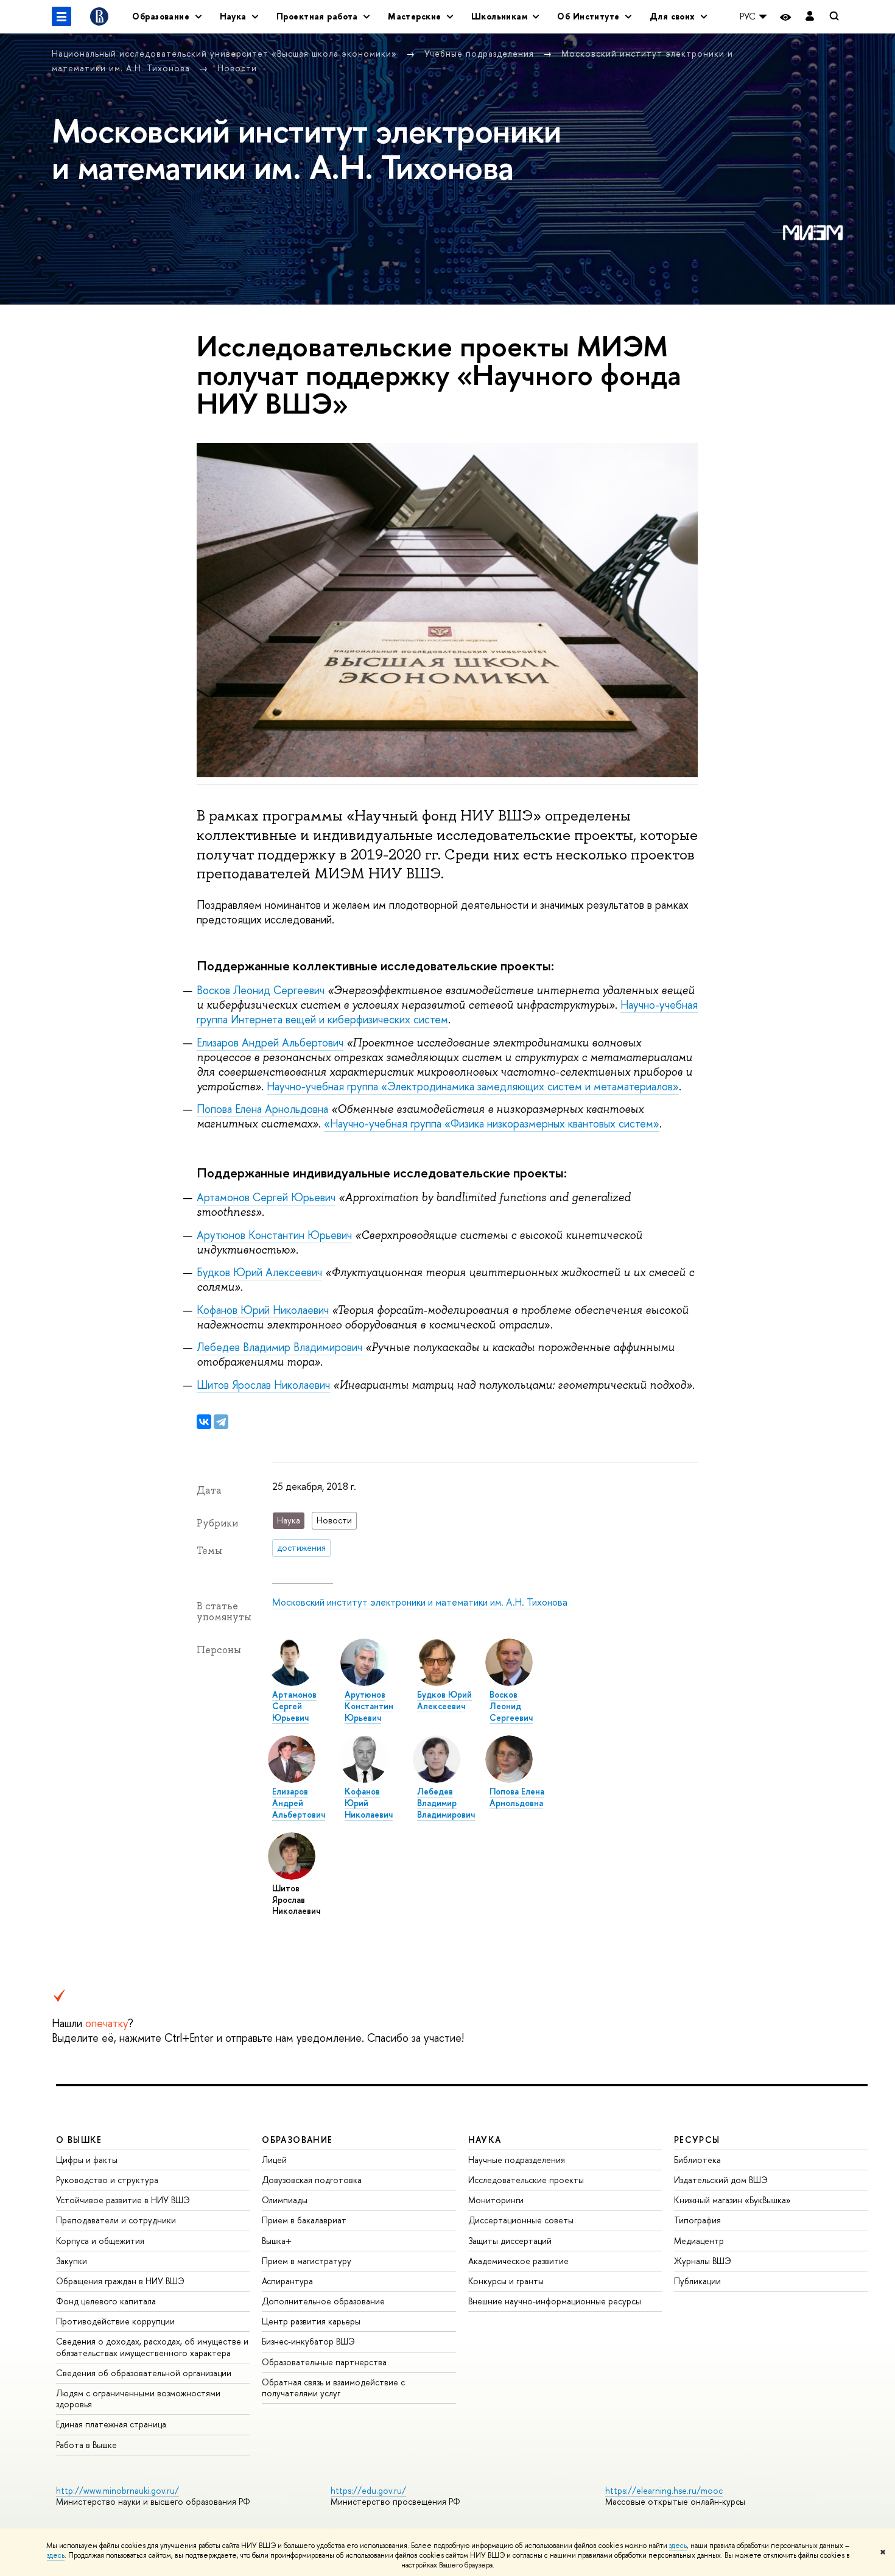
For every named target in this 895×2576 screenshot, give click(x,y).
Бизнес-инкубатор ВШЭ (308, 2341)
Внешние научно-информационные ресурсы (555, 2301)
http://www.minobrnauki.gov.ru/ (118, 2490)
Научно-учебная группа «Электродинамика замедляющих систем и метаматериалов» (473, 1086)
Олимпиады (285, 2200)
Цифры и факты (87, 2160)
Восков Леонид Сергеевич (261, 990)
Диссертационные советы (521, 2220)
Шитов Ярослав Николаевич (263, 1385)
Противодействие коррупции (115, 2321)
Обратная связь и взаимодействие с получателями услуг (333, 2387)
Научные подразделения (517, 2160)
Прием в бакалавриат (304, 2220)
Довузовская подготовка (312, 2180)
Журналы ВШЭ (703, 2261)
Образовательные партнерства (324, 2362)
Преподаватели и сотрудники (116, 2220)
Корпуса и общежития (100, 2241)
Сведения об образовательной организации (144, 2373)
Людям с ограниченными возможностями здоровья (138, 2398)
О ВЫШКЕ (79, 2140)
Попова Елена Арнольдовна (262, 1109)
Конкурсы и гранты (506, 2281)
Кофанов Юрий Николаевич (263, 1310)
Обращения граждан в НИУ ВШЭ (120, 2281)
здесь (678, 2546)
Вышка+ (277, 2241)
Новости (237, 68)
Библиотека (697, 2160)
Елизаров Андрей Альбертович (270, 1043)
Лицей (274, 2160)
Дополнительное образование (323, 2301)
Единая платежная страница (111, 2424)
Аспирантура (287, 2281)
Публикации (697, 2281)
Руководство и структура (107, 2180)
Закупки (72, 2261)
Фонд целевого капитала (106, 2301)
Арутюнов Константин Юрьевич (274, 1235)
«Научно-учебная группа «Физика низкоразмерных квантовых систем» (492, 1124)
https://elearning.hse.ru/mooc (664, 2490)
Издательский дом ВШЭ (721, 2180)
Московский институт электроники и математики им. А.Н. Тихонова (420, 1602)
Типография (697, 2220)
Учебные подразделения (481, 53)
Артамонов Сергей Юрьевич (266, 1197)
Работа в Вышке (86, 2445)
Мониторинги (496, 2200)
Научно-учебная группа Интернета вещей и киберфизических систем (447, 1012)
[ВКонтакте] (204, 1422)
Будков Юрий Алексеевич (259, 1272)
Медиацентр (699, 2241)
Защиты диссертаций (510, 2241)
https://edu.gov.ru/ (368, 2490)
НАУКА (485, 2140)
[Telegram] (221, 1422)
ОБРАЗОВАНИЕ (297, 2140)
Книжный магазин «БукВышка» (732, 2200)
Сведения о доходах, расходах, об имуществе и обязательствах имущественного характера (152, 2347)
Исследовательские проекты (526, 2180)
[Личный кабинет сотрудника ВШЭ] (810, 17)
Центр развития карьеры (311, 2321)
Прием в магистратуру (307, 2261)
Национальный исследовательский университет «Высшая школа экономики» (226, 53)
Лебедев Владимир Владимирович (279, 1347)
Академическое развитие (518, 2261)
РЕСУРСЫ (697, 2140)
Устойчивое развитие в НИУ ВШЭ (123, 2200)
